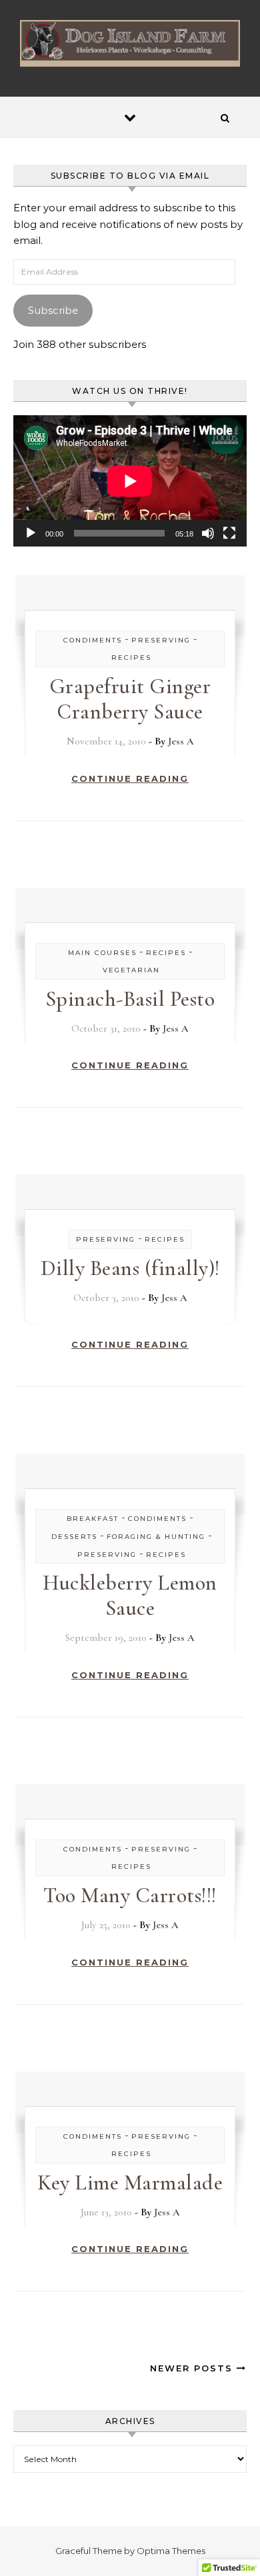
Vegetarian (131, 970)
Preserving (161, 640)
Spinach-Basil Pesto (130, 999)
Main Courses (102, 953)
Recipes (131, 657)
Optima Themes (171, 2551)
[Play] (31, 533)
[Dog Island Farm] (130, 43)
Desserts (74, 1537)
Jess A (181, 741)
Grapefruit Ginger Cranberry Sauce (130, 699)
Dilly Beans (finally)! (130, 1268)
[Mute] (208, 533)
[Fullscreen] (229, 533)
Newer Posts (193, 2368)
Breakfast (93, 1519)
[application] (130, 481)
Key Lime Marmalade (130, 2182)
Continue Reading (130, 778)
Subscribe (53, 310)
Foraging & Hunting (156, 1537)
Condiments (93, 640)
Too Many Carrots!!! (130, 1895)
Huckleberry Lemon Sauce (130, 1595)
